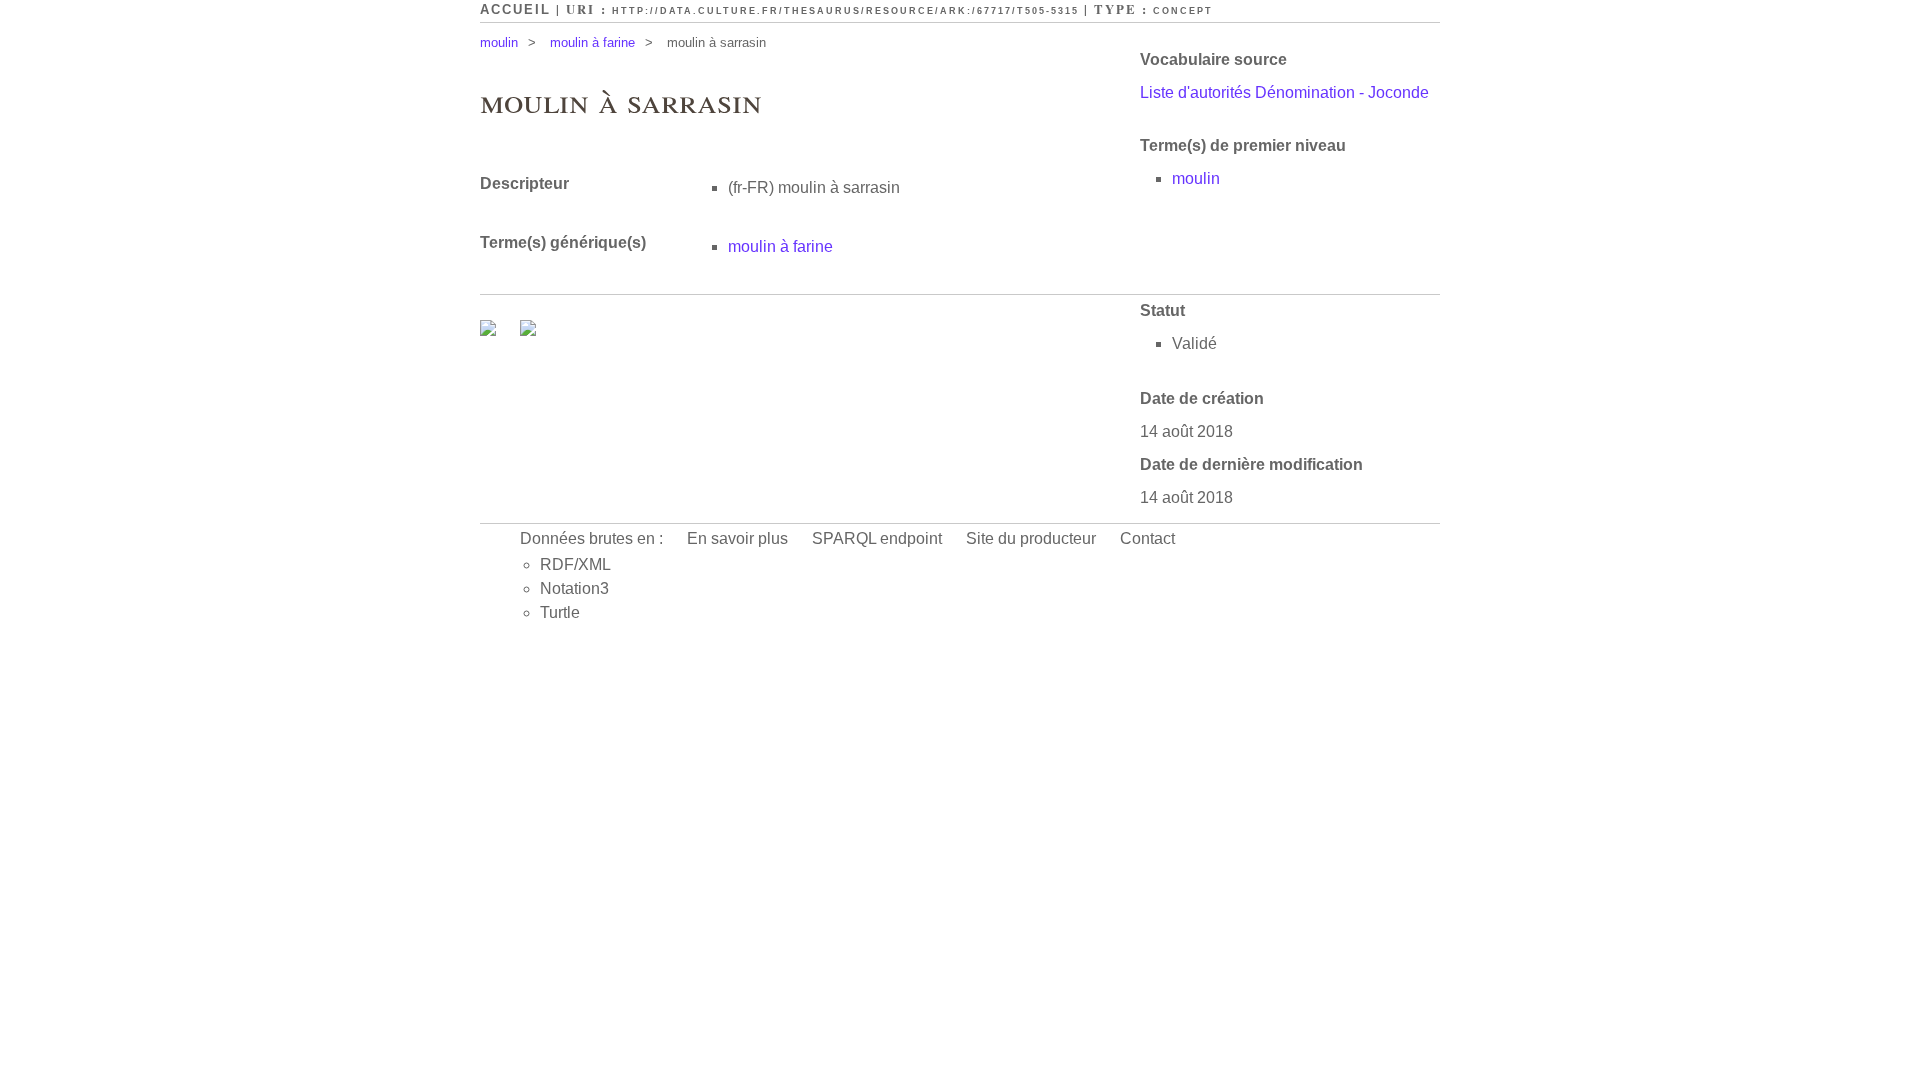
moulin (499, 42)
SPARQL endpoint (877, 538)
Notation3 (574, 588)
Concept (1183, 11)
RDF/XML (575, 564)
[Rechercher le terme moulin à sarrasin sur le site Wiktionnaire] (528, 330)
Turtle (560, 612)
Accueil (515, 9)
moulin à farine (592, 42)
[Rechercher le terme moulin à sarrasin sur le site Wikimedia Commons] (490, 330)
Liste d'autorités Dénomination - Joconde (1284, 92)
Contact (1147, 538)
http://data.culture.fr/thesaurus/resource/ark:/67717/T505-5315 (845, 11)
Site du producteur (1031, 538)
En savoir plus (737, 538)
